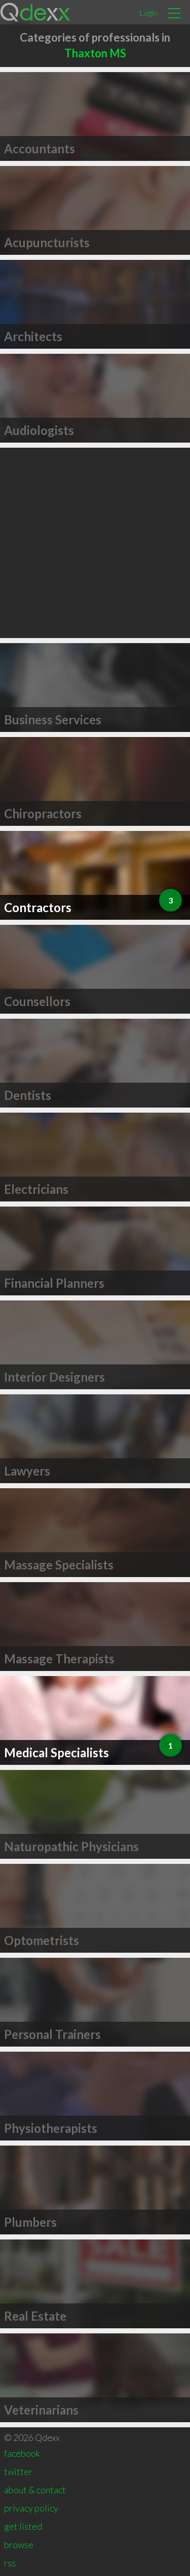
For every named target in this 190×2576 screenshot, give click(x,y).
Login (148, 12)
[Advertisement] (95, 543)
